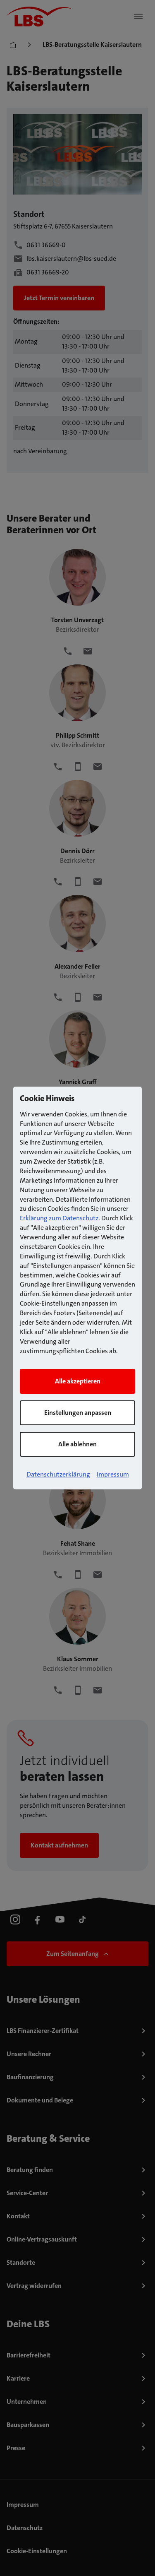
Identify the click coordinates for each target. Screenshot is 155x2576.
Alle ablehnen (77, 1444)
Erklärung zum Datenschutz (59, 1218)
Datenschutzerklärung (58, 1474)
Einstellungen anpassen (78, 1413)
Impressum (113, 1474)
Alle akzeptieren (78, 1381)
